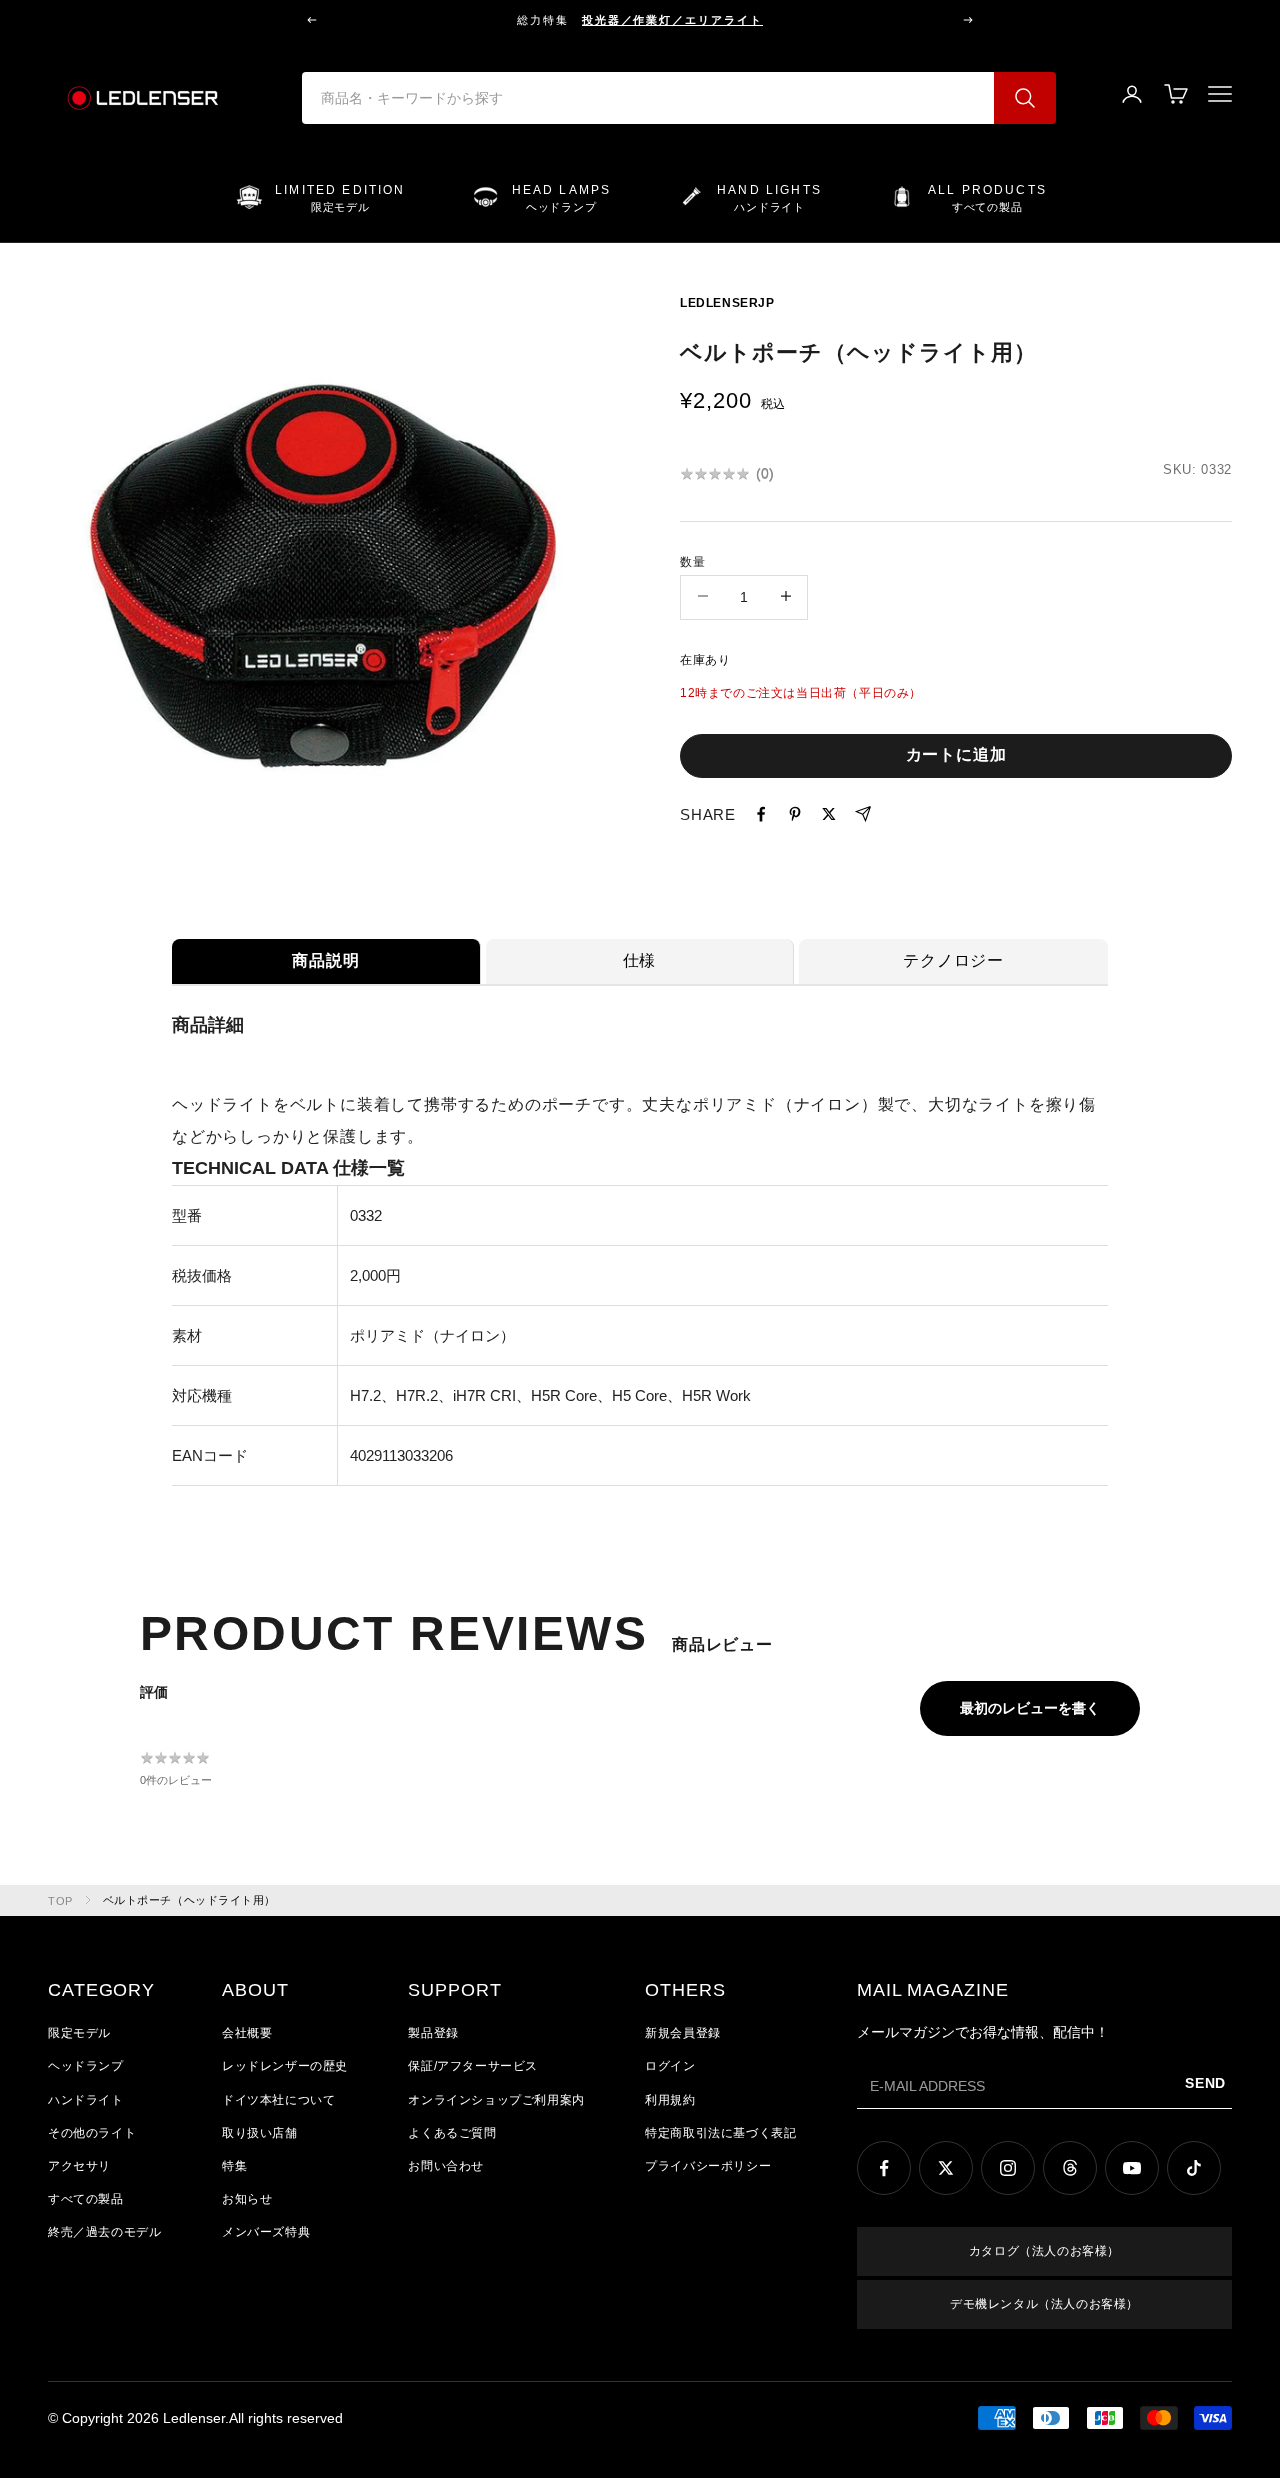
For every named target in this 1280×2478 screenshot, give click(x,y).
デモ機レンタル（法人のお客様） (1044, 2304)
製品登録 (433, 2033)
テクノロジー (953, 960)
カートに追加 (956, 753)
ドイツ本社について (278, 2100)
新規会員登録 (683, 2033)
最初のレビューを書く (1030, 1708)
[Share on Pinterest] (795, 814)
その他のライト (92, 2133)
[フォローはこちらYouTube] (1132, 2168)
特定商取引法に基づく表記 (720, 2133)
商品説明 (325, 960)
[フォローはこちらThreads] (1070, 2168)
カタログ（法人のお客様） (1044, 2251)
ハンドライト (86, 2100)
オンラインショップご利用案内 (496, 2100)
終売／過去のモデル (104, 2232)
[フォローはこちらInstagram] (1008, 2168)
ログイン (670, 2066)
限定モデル (79, 2033)
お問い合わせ (446, 2166)
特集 (234, 2166)
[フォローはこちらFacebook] (884, 2168)
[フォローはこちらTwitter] (946, 2168)
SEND (1205, 2083)
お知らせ (247, 2199)
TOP (60, 1901)
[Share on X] (829, 814)
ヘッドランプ (86, 2066)
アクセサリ (79, 2166)
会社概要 (247, 2033)
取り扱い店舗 (260, 2133)
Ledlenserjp (727, 303)
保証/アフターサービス (473, 2066)
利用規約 (670, 2100)
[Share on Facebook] (761, 814)
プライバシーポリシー (708, 2166)
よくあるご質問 (452, 2133)
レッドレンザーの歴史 (285, 2066)
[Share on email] (863, 814)
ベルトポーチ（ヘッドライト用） (189, 1900)
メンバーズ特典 (266, 2232)
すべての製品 (86, 2199)
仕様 (640, 960)
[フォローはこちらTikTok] (1194, 2168)
